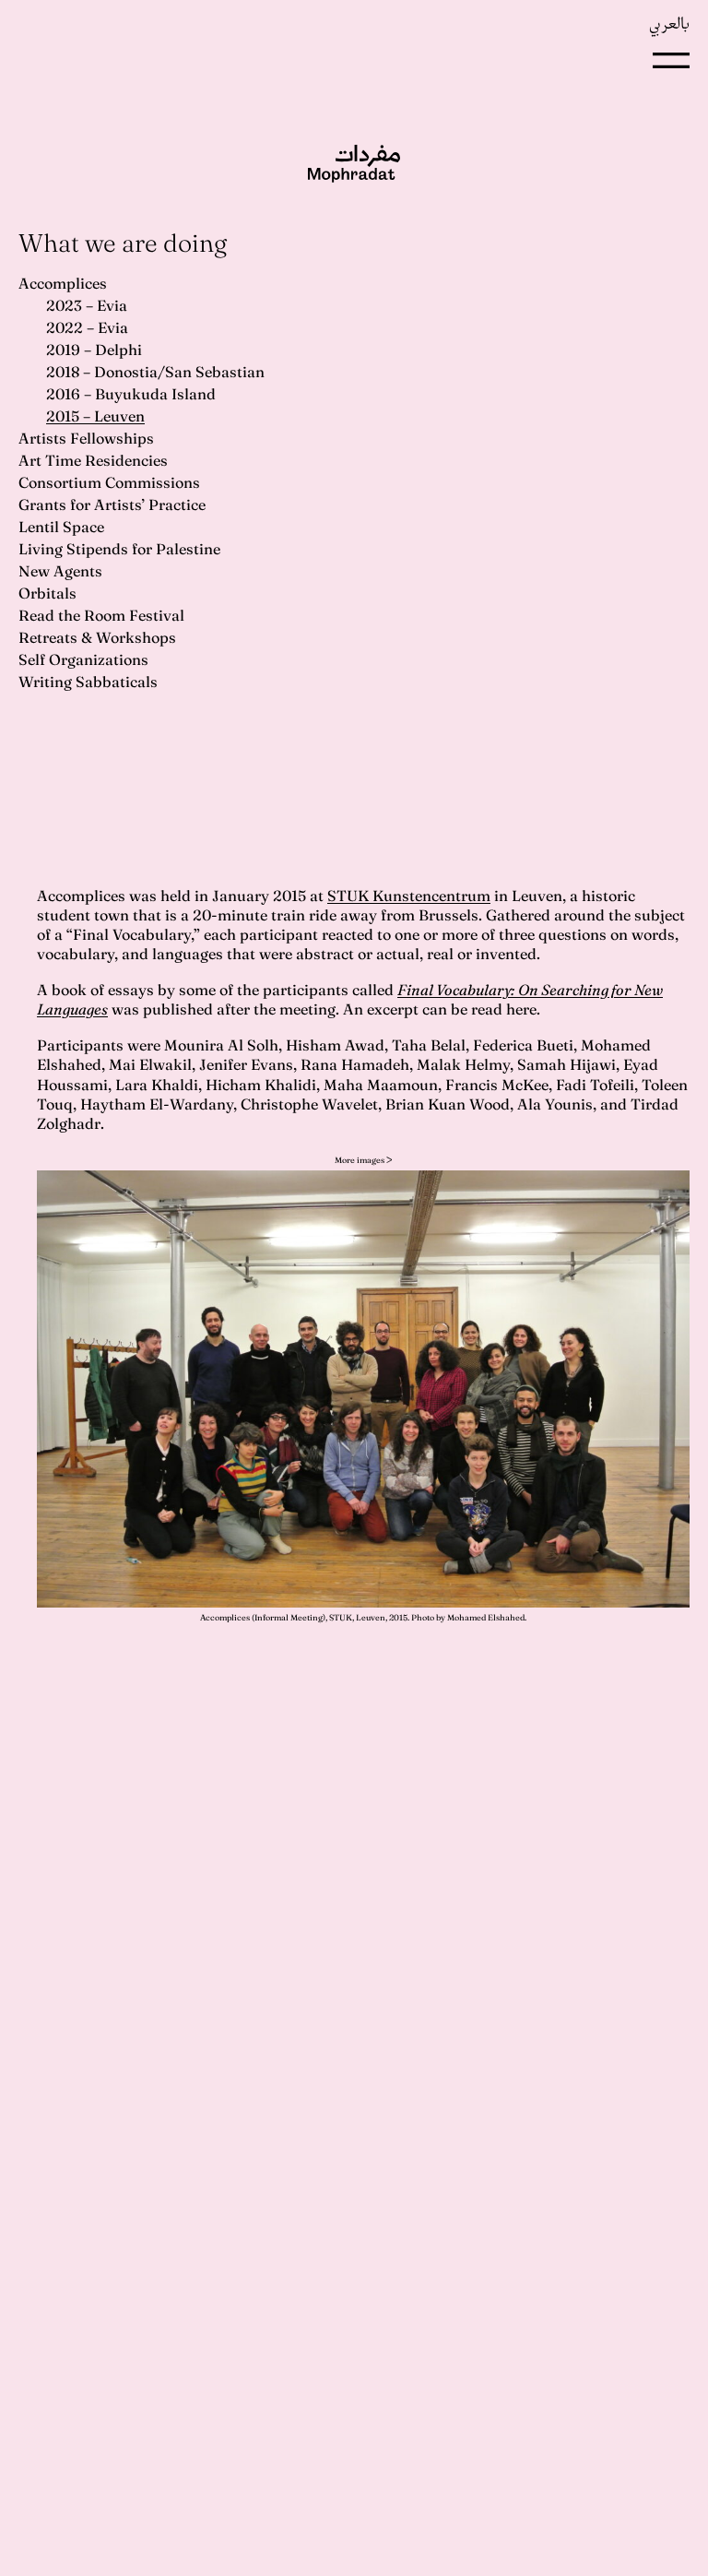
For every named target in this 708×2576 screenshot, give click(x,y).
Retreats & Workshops (97, 637)
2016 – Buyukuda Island (131, 394)
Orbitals (47, 593)
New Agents (60, 571)
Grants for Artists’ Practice (112, 505)
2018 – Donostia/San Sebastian (155, 372)
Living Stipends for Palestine (119, 549)
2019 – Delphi (94, 350)
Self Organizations (83, 659)
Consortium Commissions (109, 482)
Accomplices (63, 283)
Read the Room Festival (101, 615)
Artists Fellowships (86, 438)
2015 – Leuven (95, 416)
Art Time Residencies (93, 460)
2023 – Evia (87, 305)
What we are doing (123, 243)
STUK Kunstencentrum (409, 896)
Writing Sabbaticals (88, 682)
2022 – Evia (87, 327)
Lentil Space (61, 527)
